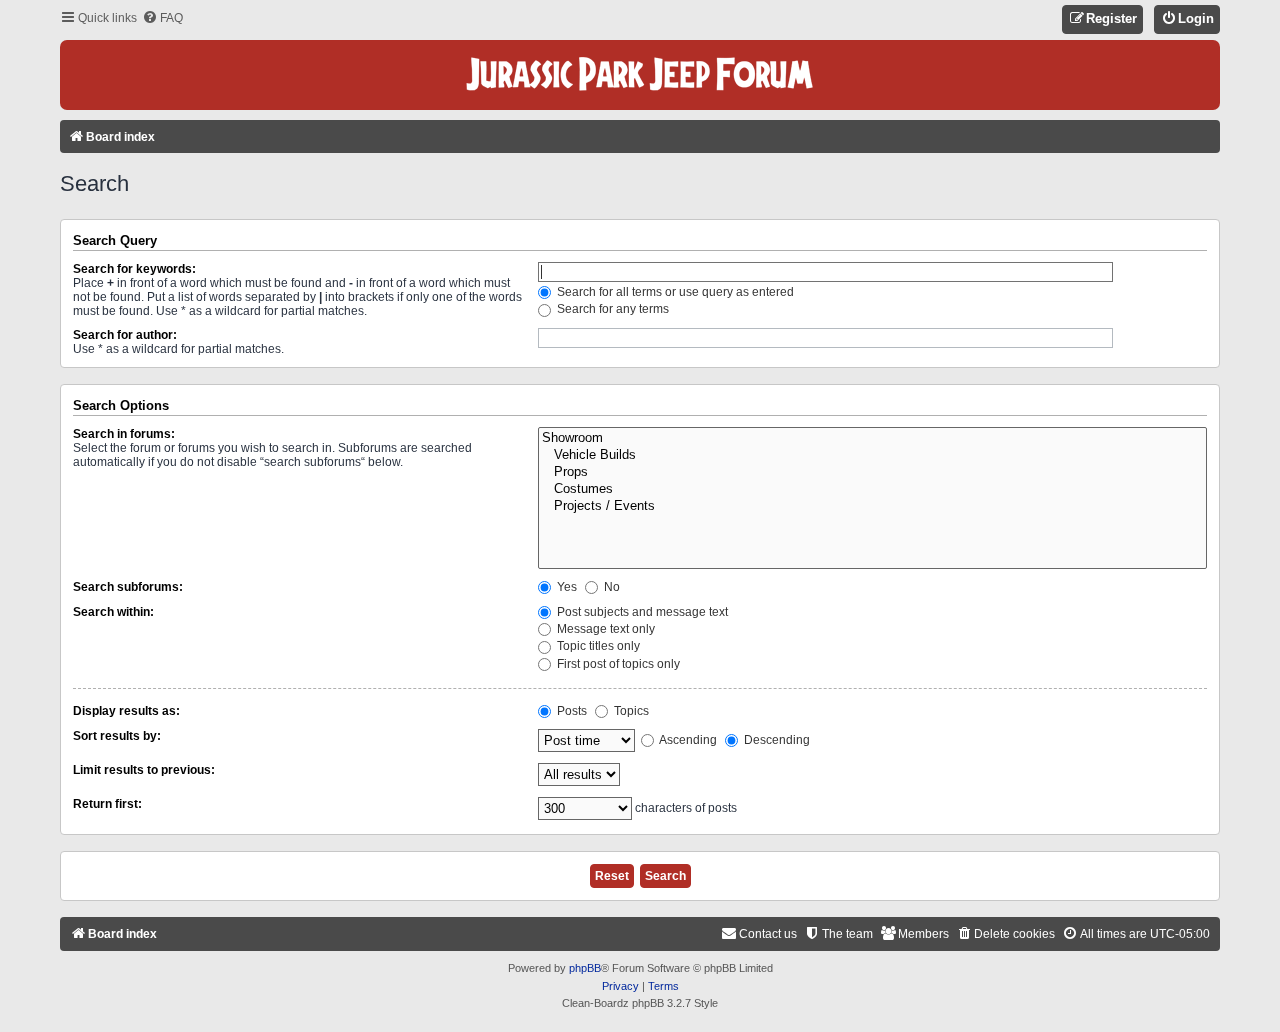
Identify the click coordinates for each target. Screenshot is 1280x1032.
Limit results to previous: (144, 770)
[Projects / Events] (872, 506)
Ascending (687, 740)
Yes (565, 587)
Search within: (113, 612)
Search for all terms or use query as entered (674, 292)
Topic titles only (597, 646)
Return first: (107, 804)
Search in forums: (124, 434)
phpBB (585, 968)
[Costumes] (872, 489)
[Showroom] (872, 438)
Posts (570, 711)
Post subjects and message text (641, 612)
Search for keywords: (134, 269)
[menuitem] (162, 18)
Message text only (604, 629)
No (610, 587)
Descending (775, 740)
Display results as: (126, 711)
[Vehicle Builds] (872, 455)
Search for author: (125, 335)
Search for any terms (611, 309)
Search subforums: (128, 587)
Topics (630, 711)
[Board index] (640, 75)
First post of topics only (617, 664)
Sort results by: (117, 736)
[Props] (872, 472)
